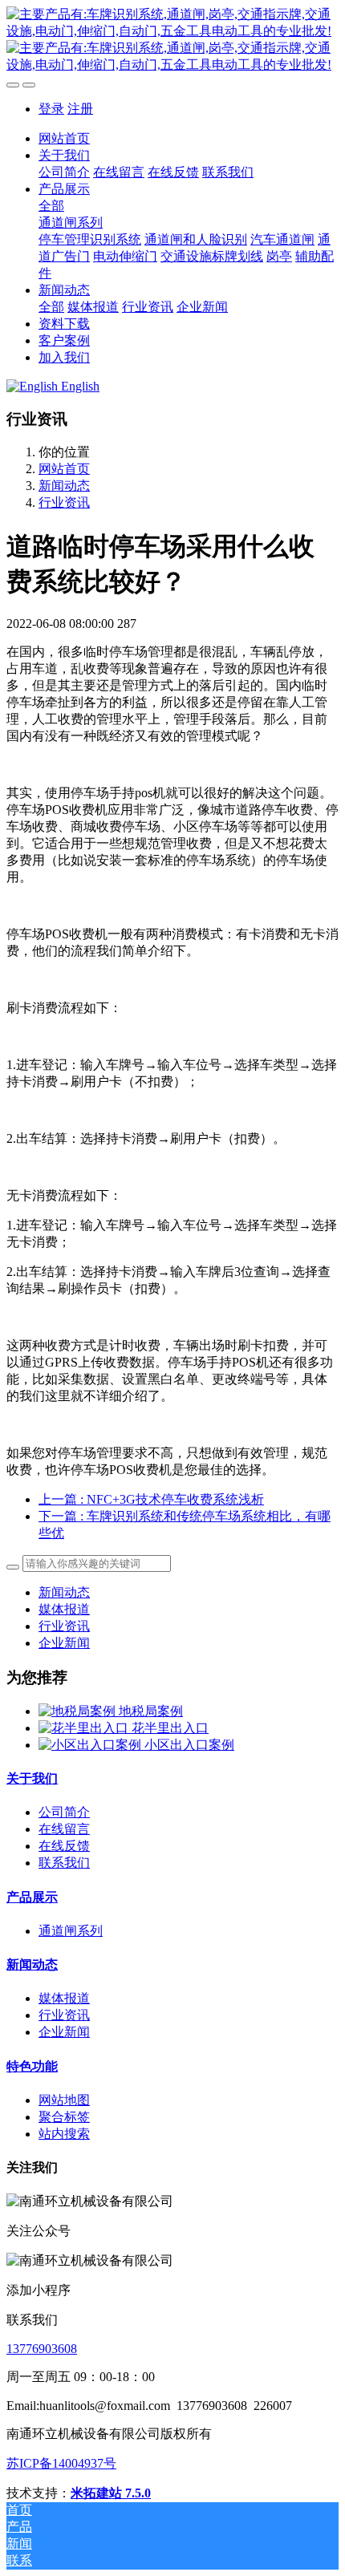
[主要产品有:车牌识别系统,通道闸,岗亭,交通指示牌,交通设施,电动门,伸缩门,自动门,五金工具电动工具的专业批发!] (172, 40)
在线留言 (64, 1829)
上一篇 (151, 1499)
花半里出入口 (170, 1728)
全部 (51, 206)
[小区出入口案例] (91, 1745)
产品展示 (32, 1897)
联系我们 (64, 1863)
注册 (80, 109)
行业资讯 (64, 502)
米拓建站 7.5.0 (111, 2493)
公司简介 (64, 1812)
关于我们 (32, 1778)
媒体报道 (64, 1609)
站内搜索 (64, 2134)
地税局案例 (151, 1711)
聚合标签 (64, 2117)
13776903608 (42, 2349)
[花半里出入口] (85, 1728)
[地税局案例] (79, 1711)
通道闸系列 (71, 1931)
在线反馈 (64, 1846)
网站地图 (64, 2100)
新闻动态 (64, 486)
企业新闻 (64, 1643)
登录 (51, 109)
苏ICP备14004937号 (61, 2463)
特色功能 (32, 2066)
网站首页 (64, 138)
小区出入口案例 (189, 1745)
